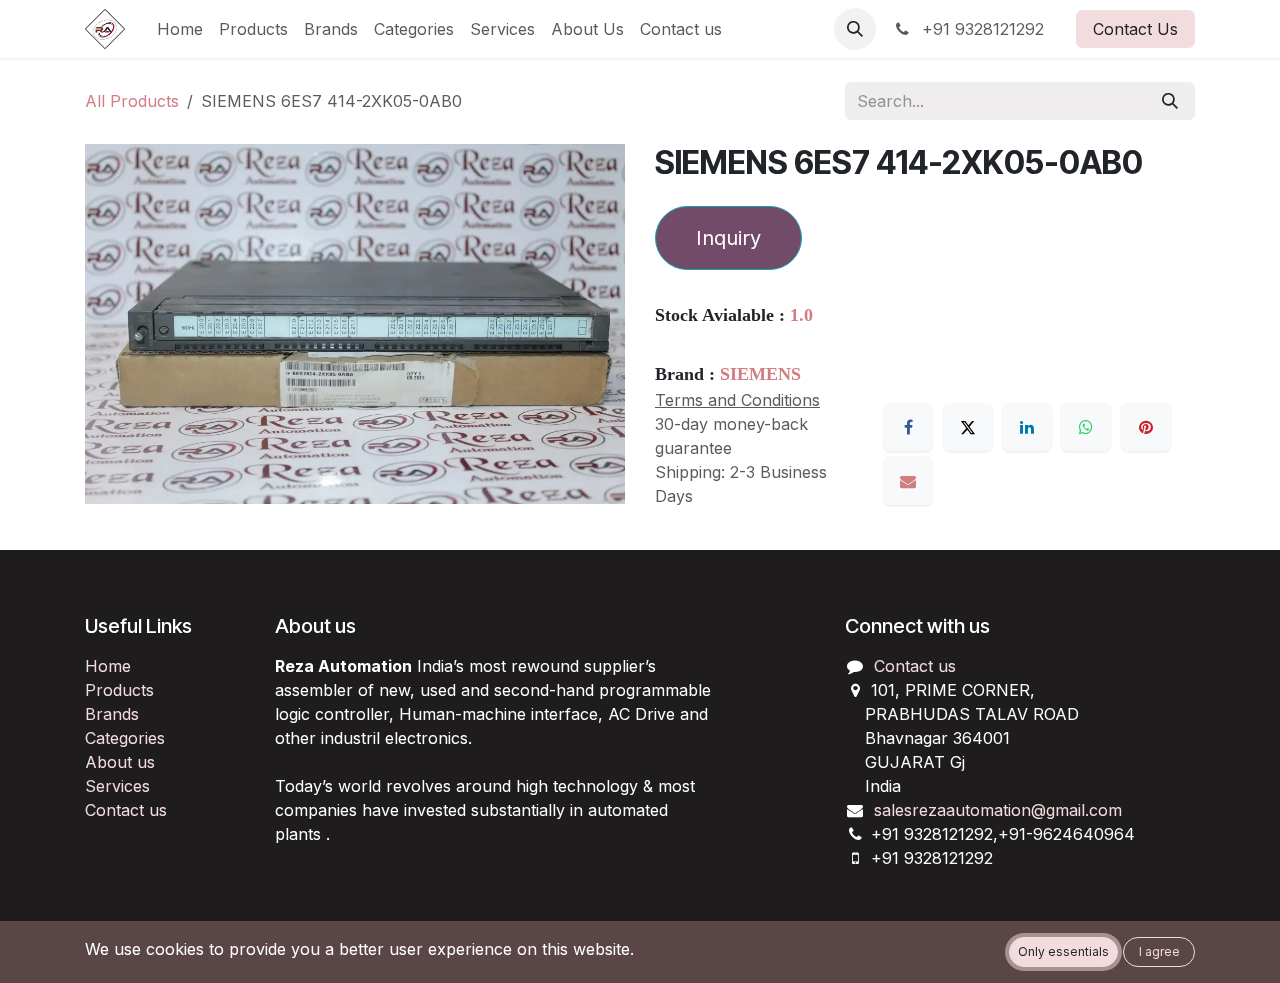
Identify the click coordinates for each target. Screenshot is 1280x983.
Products (119, 690)
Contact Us (1135, 29)
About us (120, 762)
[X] (968, 427)
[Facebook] (908, 427)
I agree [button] (1159, 951)
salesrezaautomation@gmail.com (998, 810)
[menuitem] (180, 29)
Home (108, 666)
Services (117, 786)
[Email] (908, 481)
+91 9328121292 (980, 29)
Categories (125, 738)
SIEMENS (760, 374)
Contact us (126, 810)
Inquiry (728, 238)
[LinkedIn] (1027, 427)
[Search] (1170, 101)
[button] (855, 29)
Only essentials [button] (1063, 951)
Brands (112, 714)
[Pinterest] (1146, 427)
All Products (132, 101)
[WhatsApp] (1086, 427)
